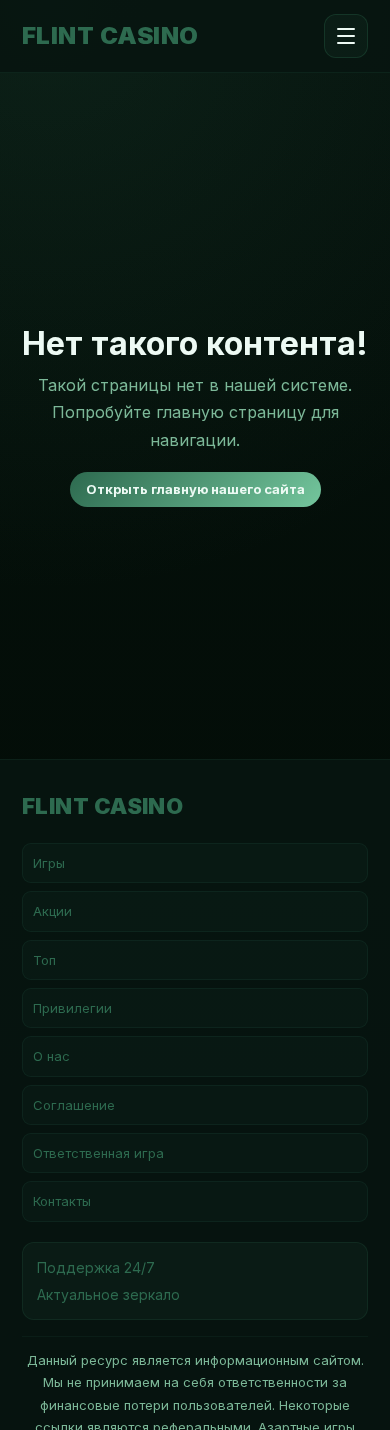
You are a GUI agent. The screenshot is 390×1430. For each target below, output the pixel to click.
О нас (51, 1056)
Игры (49, 863)
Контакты (62, 1201)
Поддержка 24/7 (96, 1267)
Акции (52, 911)
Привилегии (72, 1008)
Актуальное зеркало (108, 1294)
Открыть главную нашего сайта (195, 489)
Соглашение (74, 1105)
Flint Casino (110, 36)
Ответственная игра (98, 1153)
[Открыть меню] (346, 36)
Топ (44, 960)
